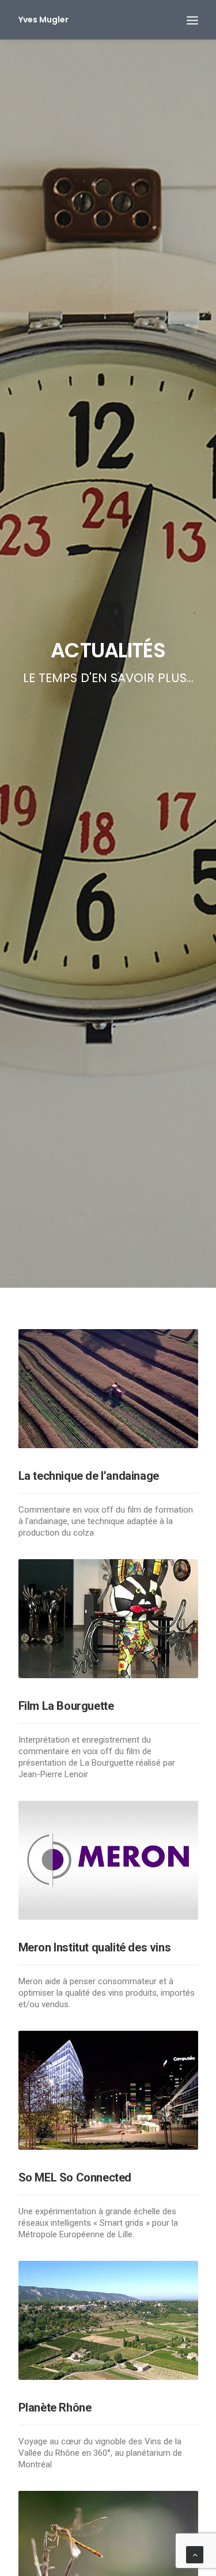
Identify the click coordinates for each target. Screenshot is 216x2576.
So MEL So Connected (75, 2177)
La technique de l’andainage (89, 1476)
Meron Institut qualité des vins (95, 1947)
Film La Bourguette (66, 1706)
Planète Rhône (55, 2407)
